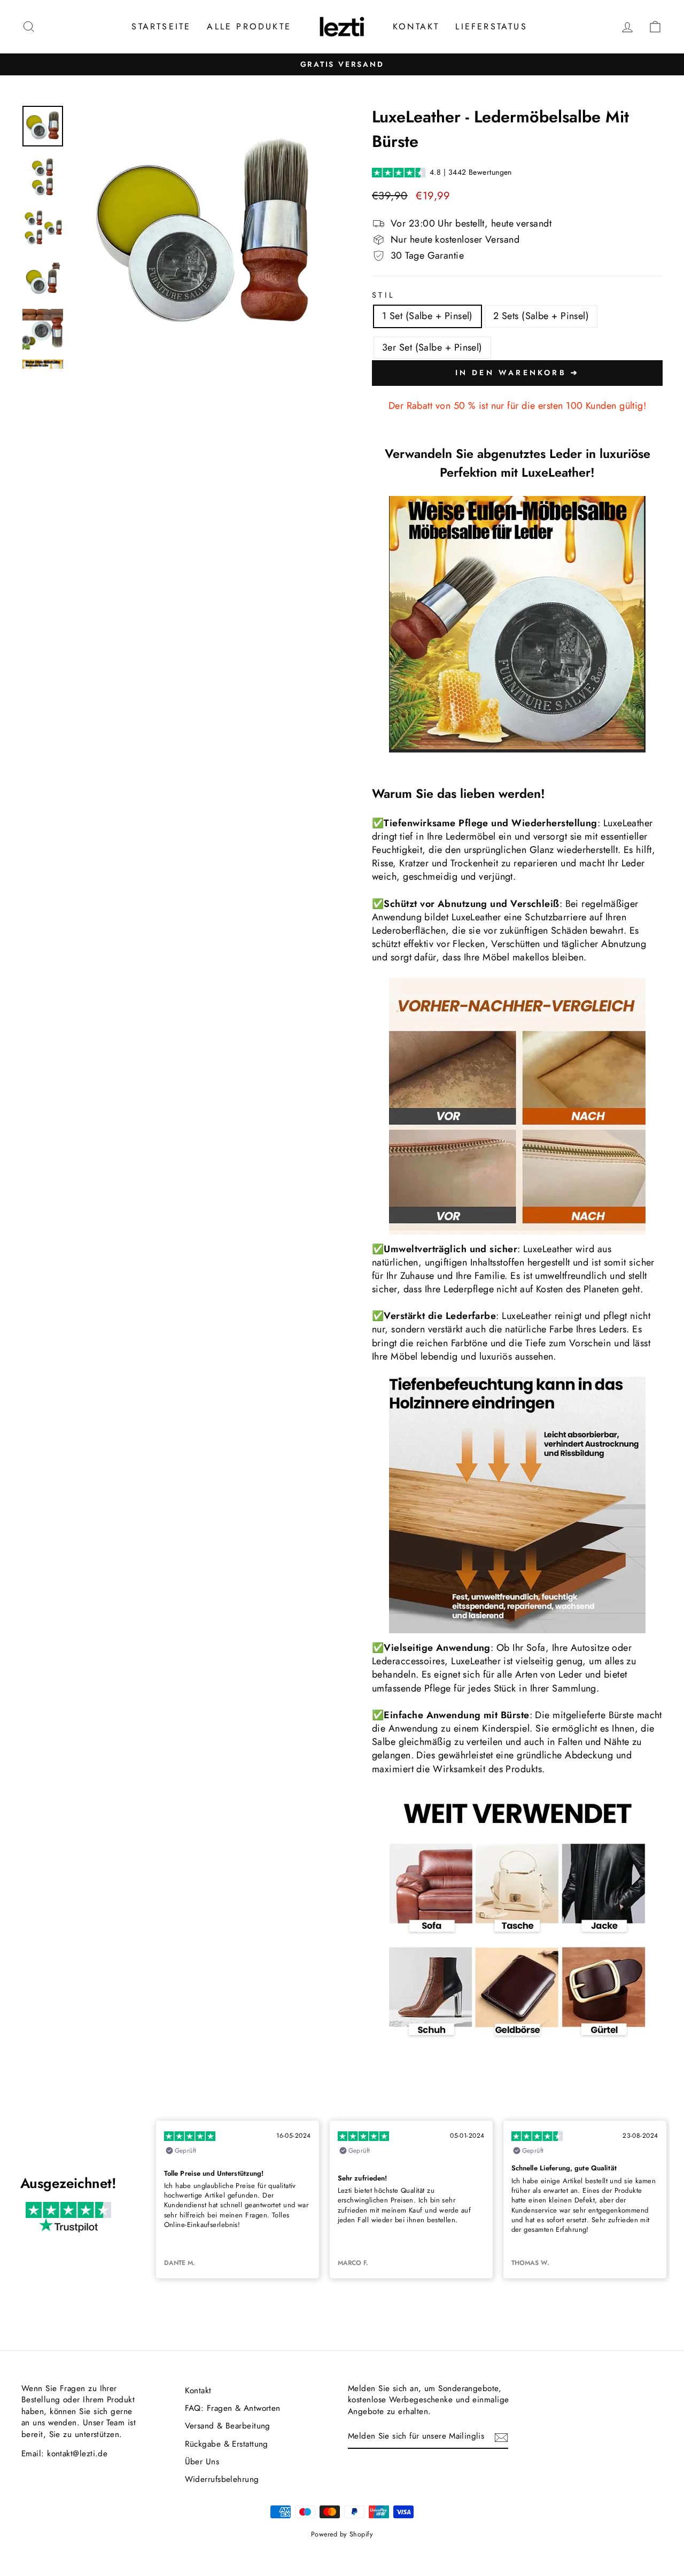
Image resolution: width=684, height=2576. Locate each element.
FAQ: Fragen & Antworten (233, 2408)
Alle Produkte (249, 26)
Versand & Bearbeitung (228, 2426)
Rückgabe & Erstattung (227, 2444)
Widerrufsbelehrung (222, 2479)
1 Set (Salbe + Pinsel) (428, 316)
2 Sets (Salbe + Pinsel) (541, 316)
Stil (383, 295)
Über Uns (202, 2462)
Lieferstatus (491, 26)
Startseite (161, 26)
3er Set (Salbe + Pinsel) (432, 347)
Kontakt (416, 26)
